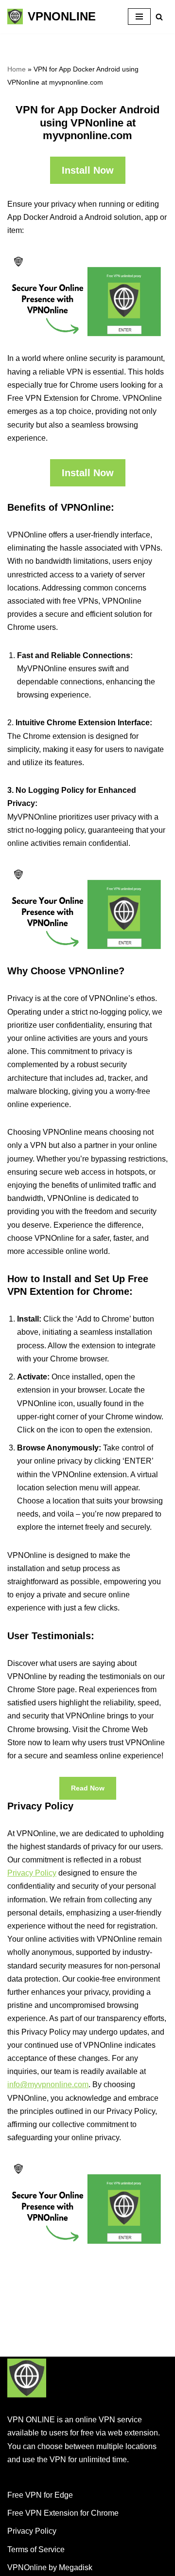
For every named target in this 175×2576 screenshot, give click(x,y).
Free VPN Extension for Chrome (63, 2513)
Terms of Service (36, 2549)
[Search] (159, 17)
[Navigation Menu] (139, 17)
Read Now (88, 1788)
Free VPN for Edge (40, 2495)
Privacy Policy (32, 1873)
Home (17, 69)
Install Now (88, 170)
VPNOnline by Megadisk (50, 2567)
